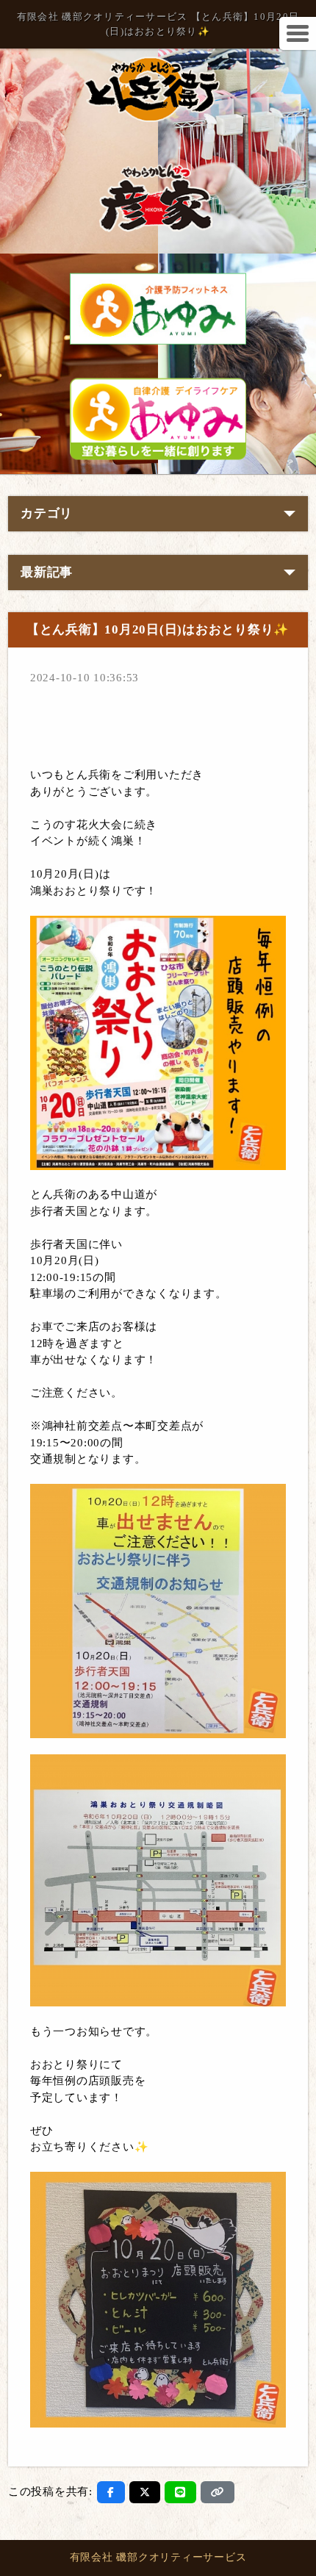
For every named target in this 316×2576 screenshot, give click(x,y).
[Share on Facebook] (111, 2492)
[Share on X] (145, 2492)
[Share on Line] (180, 2492)
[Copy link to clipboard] (218, 2492)
